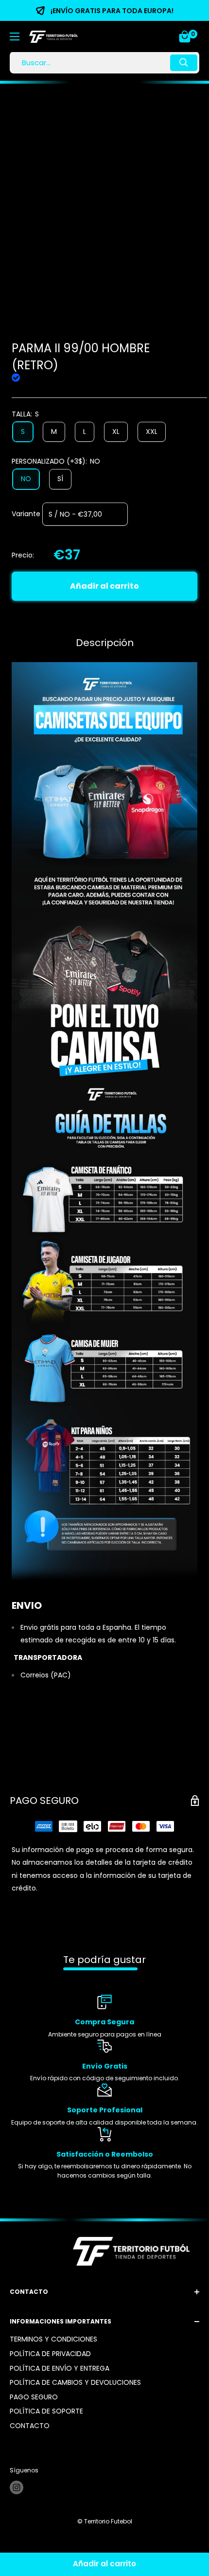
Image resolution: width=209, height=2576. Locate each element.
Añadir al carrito (104, 586)
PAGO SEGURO (34, 2397)
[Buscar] (184, 63)
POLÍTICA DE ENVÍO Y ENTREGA (60, 2368)
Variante (26, 513)
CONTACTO (30, 2426)
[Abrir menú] (15, 36)
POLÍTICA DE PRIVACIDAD (50, 2354)
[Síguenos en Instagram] (17, 2487)
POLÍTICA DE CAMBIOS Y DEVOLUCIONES (75, 2382)
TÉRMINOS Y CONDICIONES (53, 2339)
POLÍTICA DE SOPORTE (46, 2411)
